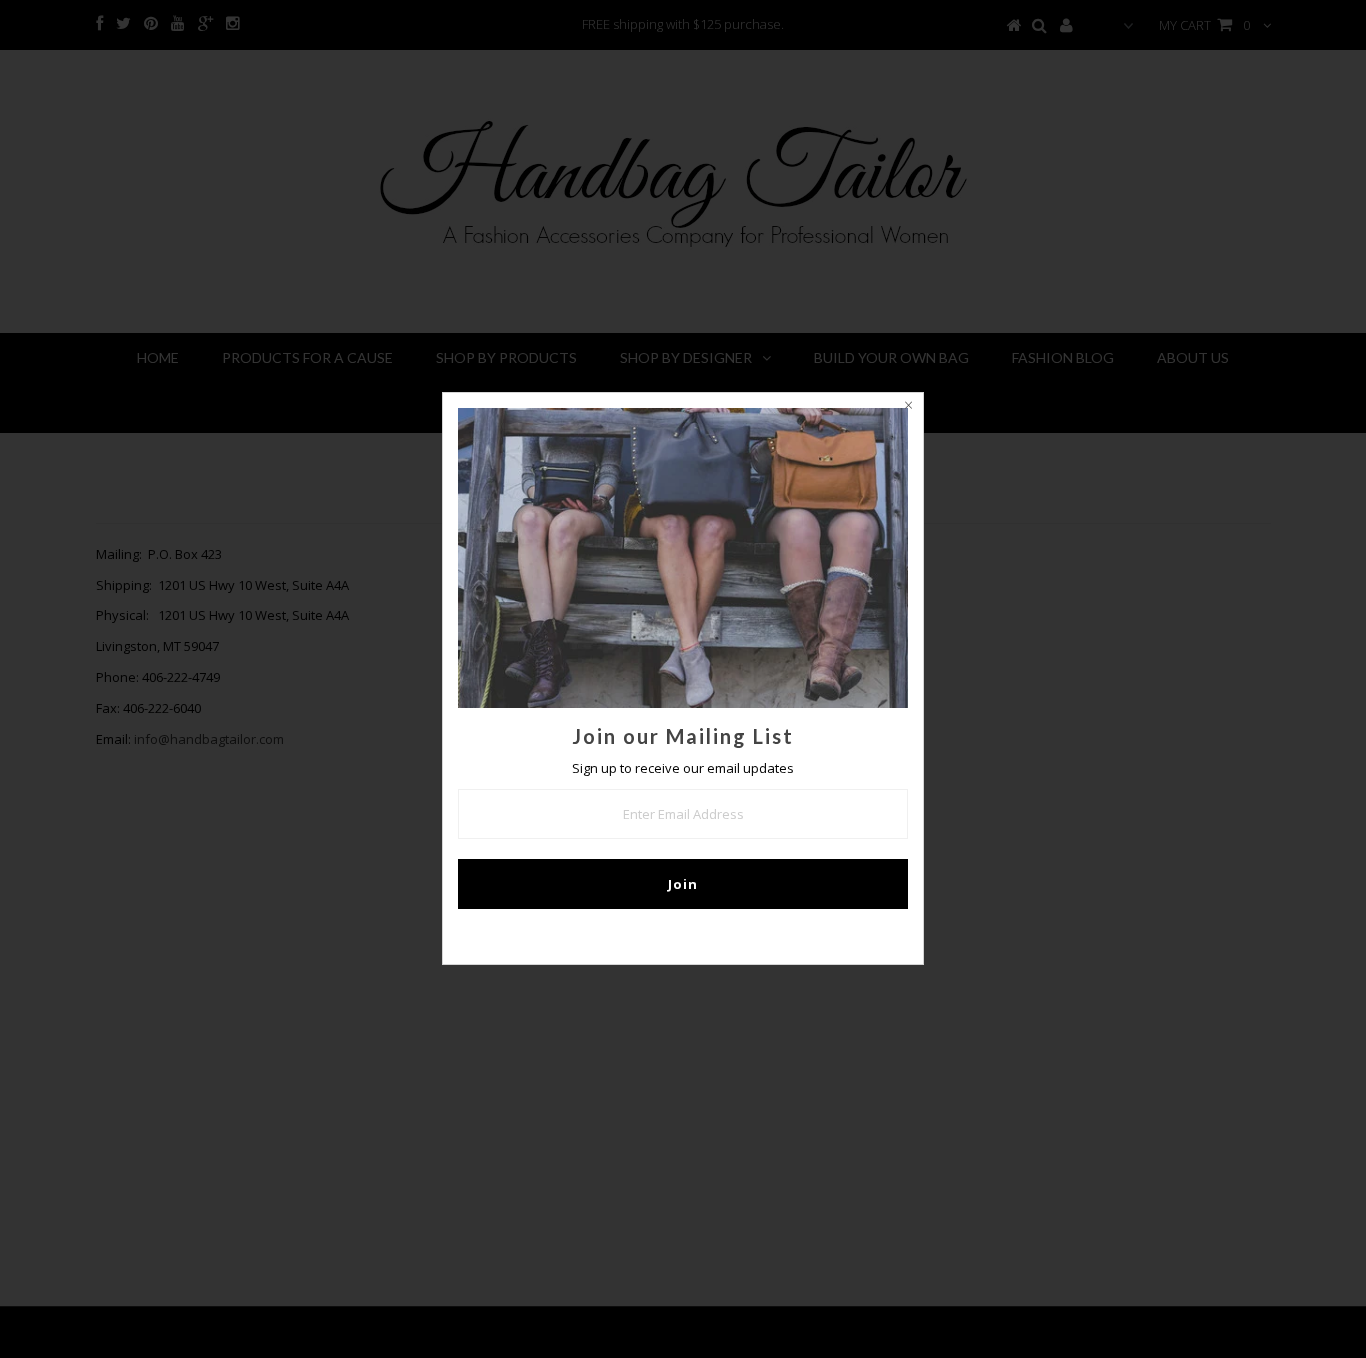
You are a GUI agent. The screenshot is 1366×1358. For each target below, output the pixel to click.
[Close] (908, 408)
